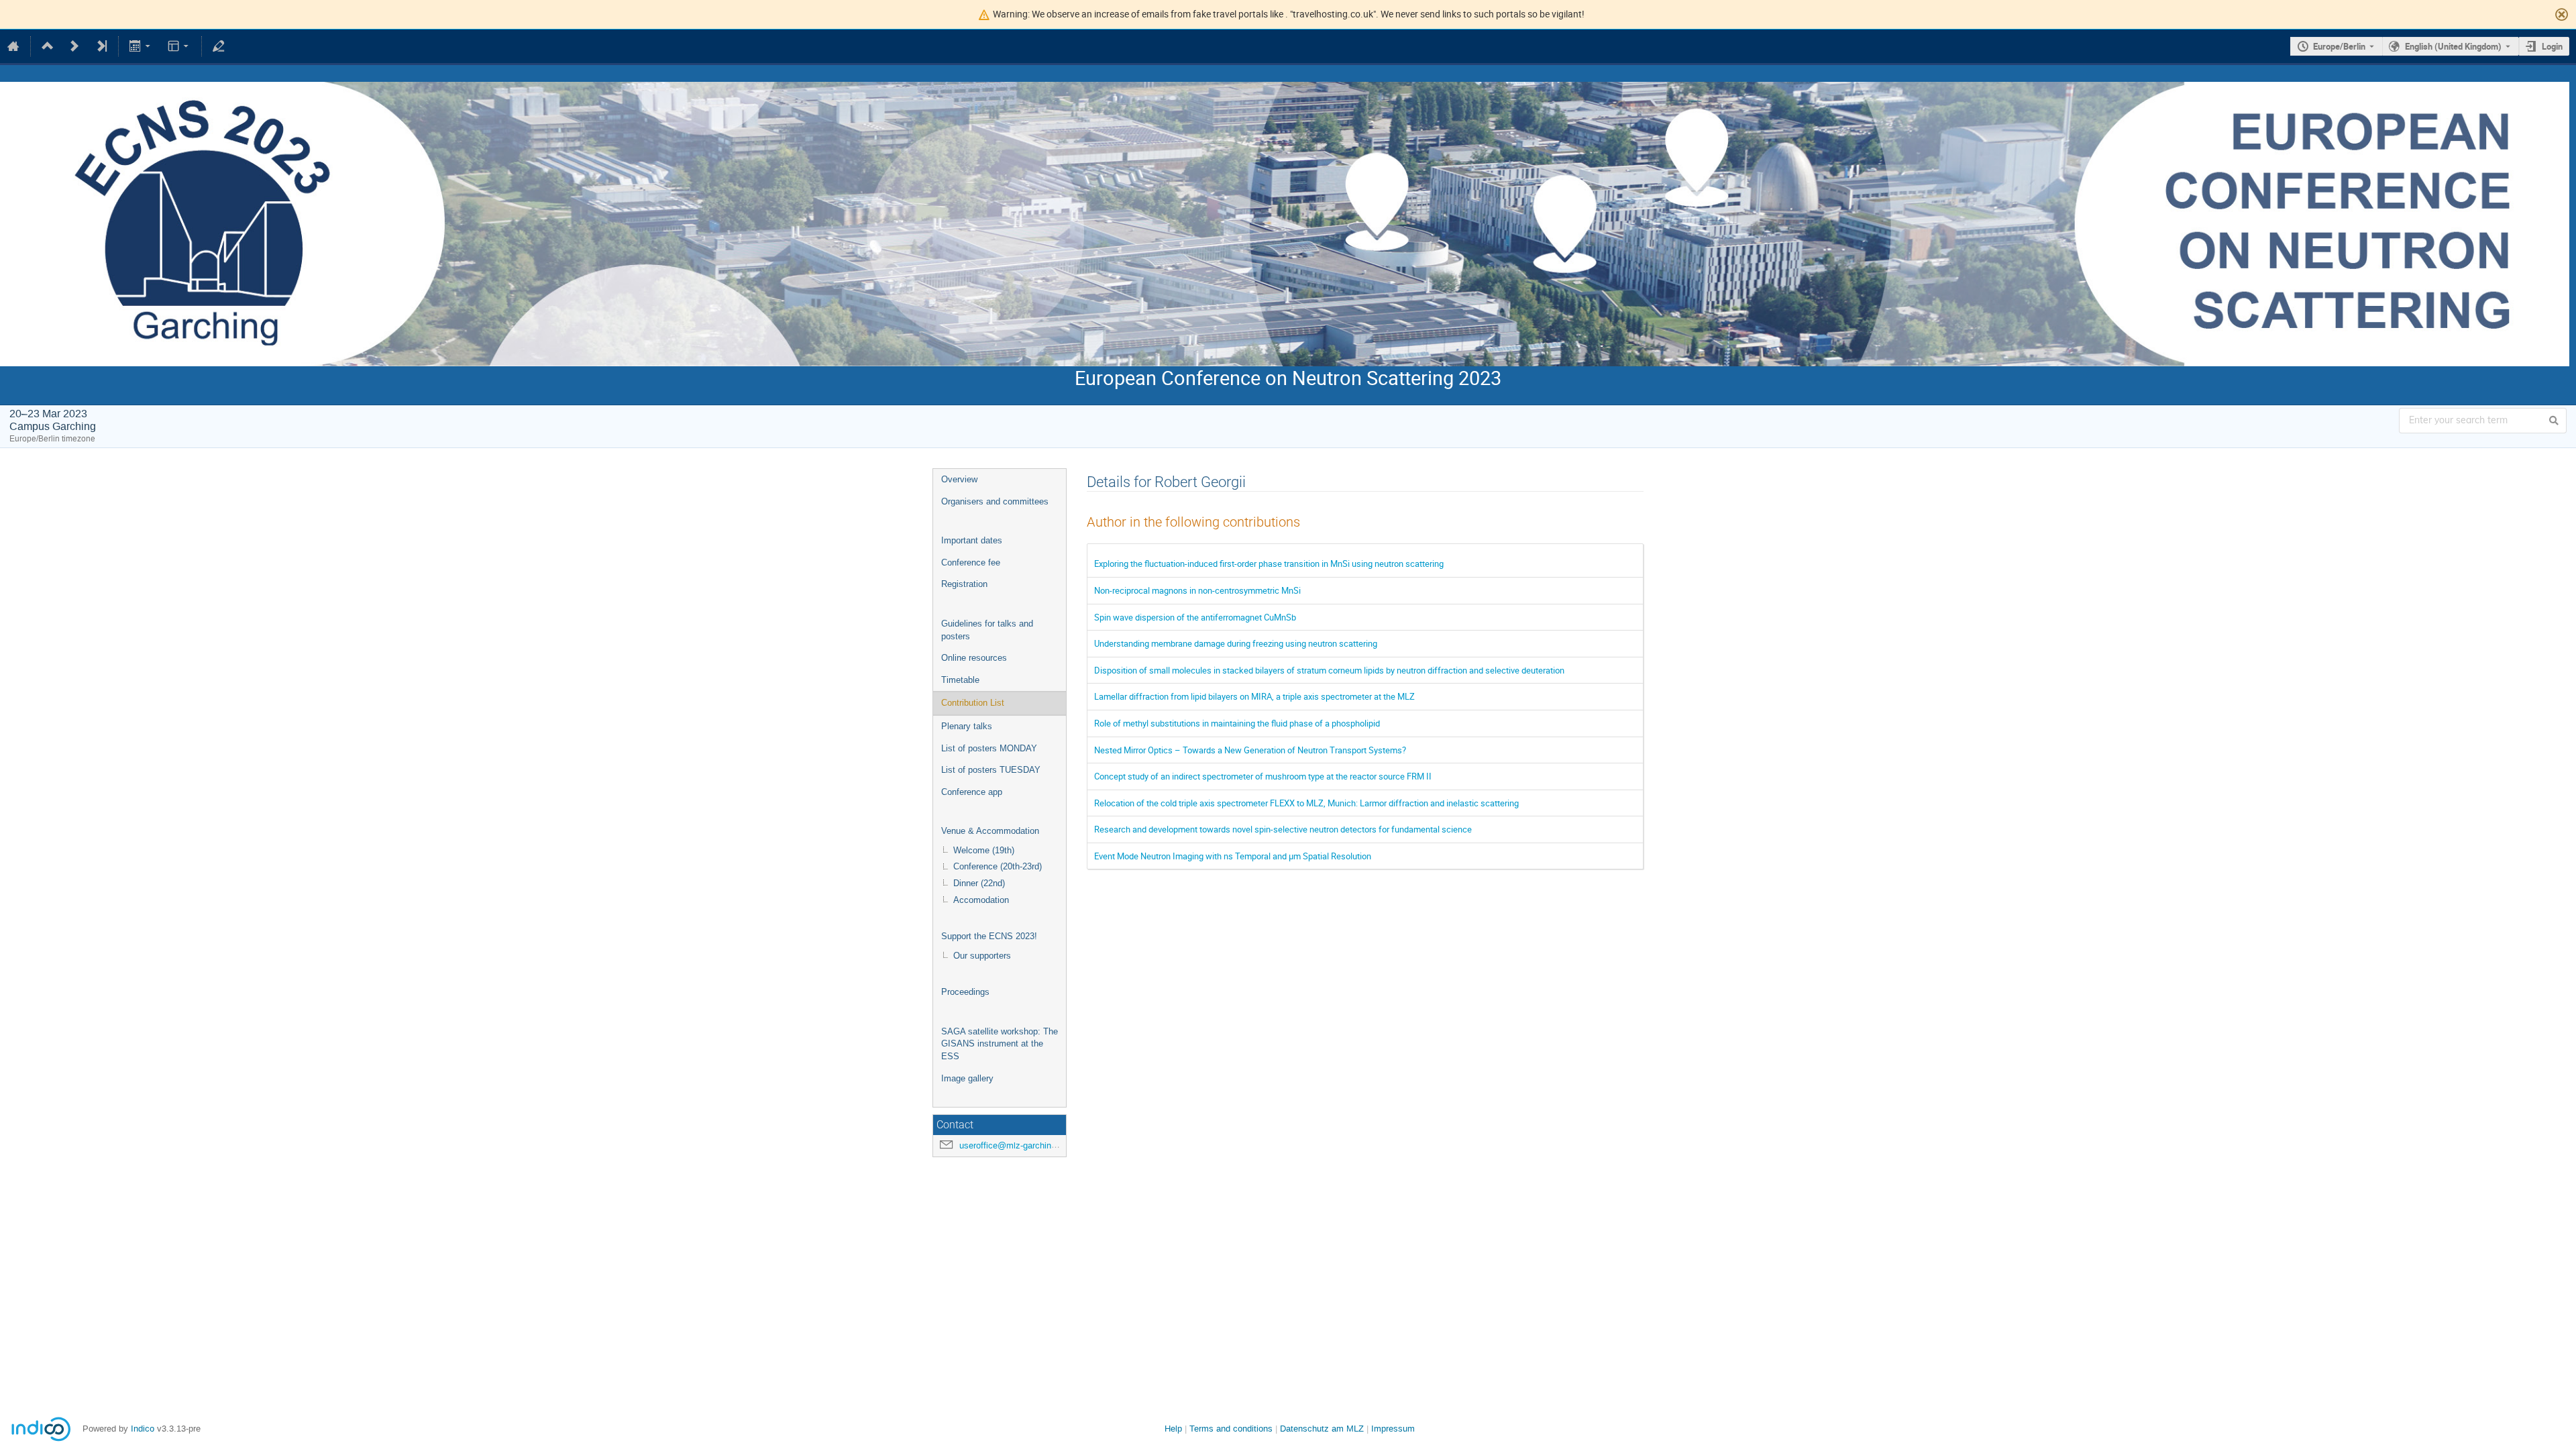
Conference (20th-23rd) (998, 866)
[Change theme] (179, 46)
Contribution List (973, 703)
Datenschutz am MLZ (1322, 1429)
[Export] (141, 46)
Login (2552, 46)
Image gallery (967, 1078)
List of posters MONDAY (989, 748)
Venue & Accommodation (990, 831)
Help (1173, 1429)
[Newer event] (74, 46)
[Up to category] (48, 46)
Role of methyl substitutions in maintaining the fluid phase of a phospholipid (1237, 723)
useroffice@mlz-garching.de (1014, 1145)
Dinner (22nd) (979, 883)
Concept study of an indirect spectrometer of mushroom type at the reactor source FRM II (1263, 776)
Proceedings (965, 992)
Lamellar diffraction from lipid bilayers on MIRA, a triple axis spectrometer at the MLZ (1254, 696)
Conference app (972, 792)
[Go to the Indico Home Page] (13, 46)
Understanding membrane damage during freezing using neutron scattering (1236, 643)
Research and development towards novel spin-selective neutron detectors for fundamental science (1283, 829)
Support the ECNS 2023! (989, 936)
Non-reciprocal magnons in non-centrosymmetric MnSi (1197, 590)
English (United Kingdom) (2453, 46)
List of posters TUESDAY (991, 770)
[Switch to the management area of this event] (219, 46)
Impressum (1393, 1429)
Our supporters (982, 956)
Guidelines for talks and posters (987, 630)
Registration (964, 584)
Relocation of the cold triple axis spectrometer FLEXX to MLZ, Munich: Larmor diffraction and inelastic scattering (1306, 803)
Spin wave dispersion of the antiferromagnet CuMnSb (1195, 617)
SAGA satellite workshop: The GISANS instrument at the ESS (1000, 1044)
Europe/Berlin (2339, 46)
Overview (959, 479)
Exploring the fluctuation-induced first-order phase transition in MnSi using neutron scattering (1269, 563)
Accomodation (981, 900)
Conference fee (971, 562)
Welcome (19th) (984, 850)
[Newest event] (101, 46)
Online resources (974, 658)
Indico (143, 1429)
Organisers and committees (995, 501)
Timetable (960, 680)
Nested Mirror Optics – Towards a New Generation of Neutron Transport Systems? (1250, 750)
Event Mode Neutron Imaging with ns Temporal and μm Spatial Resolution (1233, 856)
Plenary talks (967, 726)
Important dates (972, 540)
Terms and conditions (1231, 1429)
